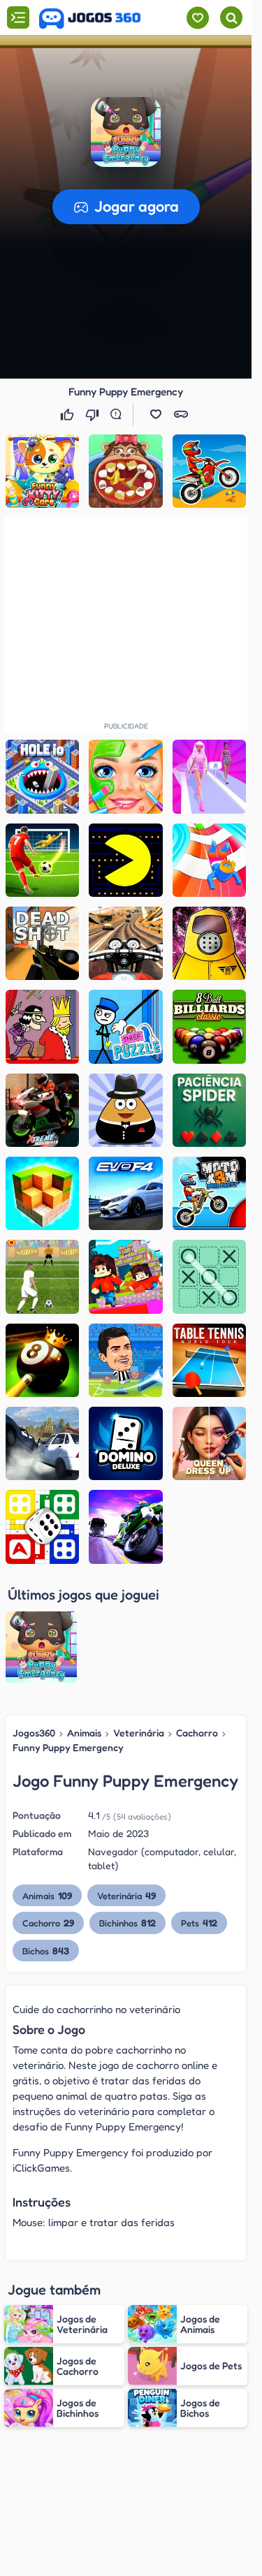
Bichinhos (128, 1923)
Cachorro (197, 1733)
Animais (84, 1733)
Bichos (46, 1951)
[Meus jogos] (197, 18)
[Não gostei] (94, 414)
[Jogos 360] (90, 19)
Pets (199, 1923)
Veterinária (139, 1733)
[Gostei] (68, 414)
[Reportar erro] (119, 414)
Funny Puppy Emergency (68, 1747)
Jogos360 (34, 1733)
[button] (126, 132)
